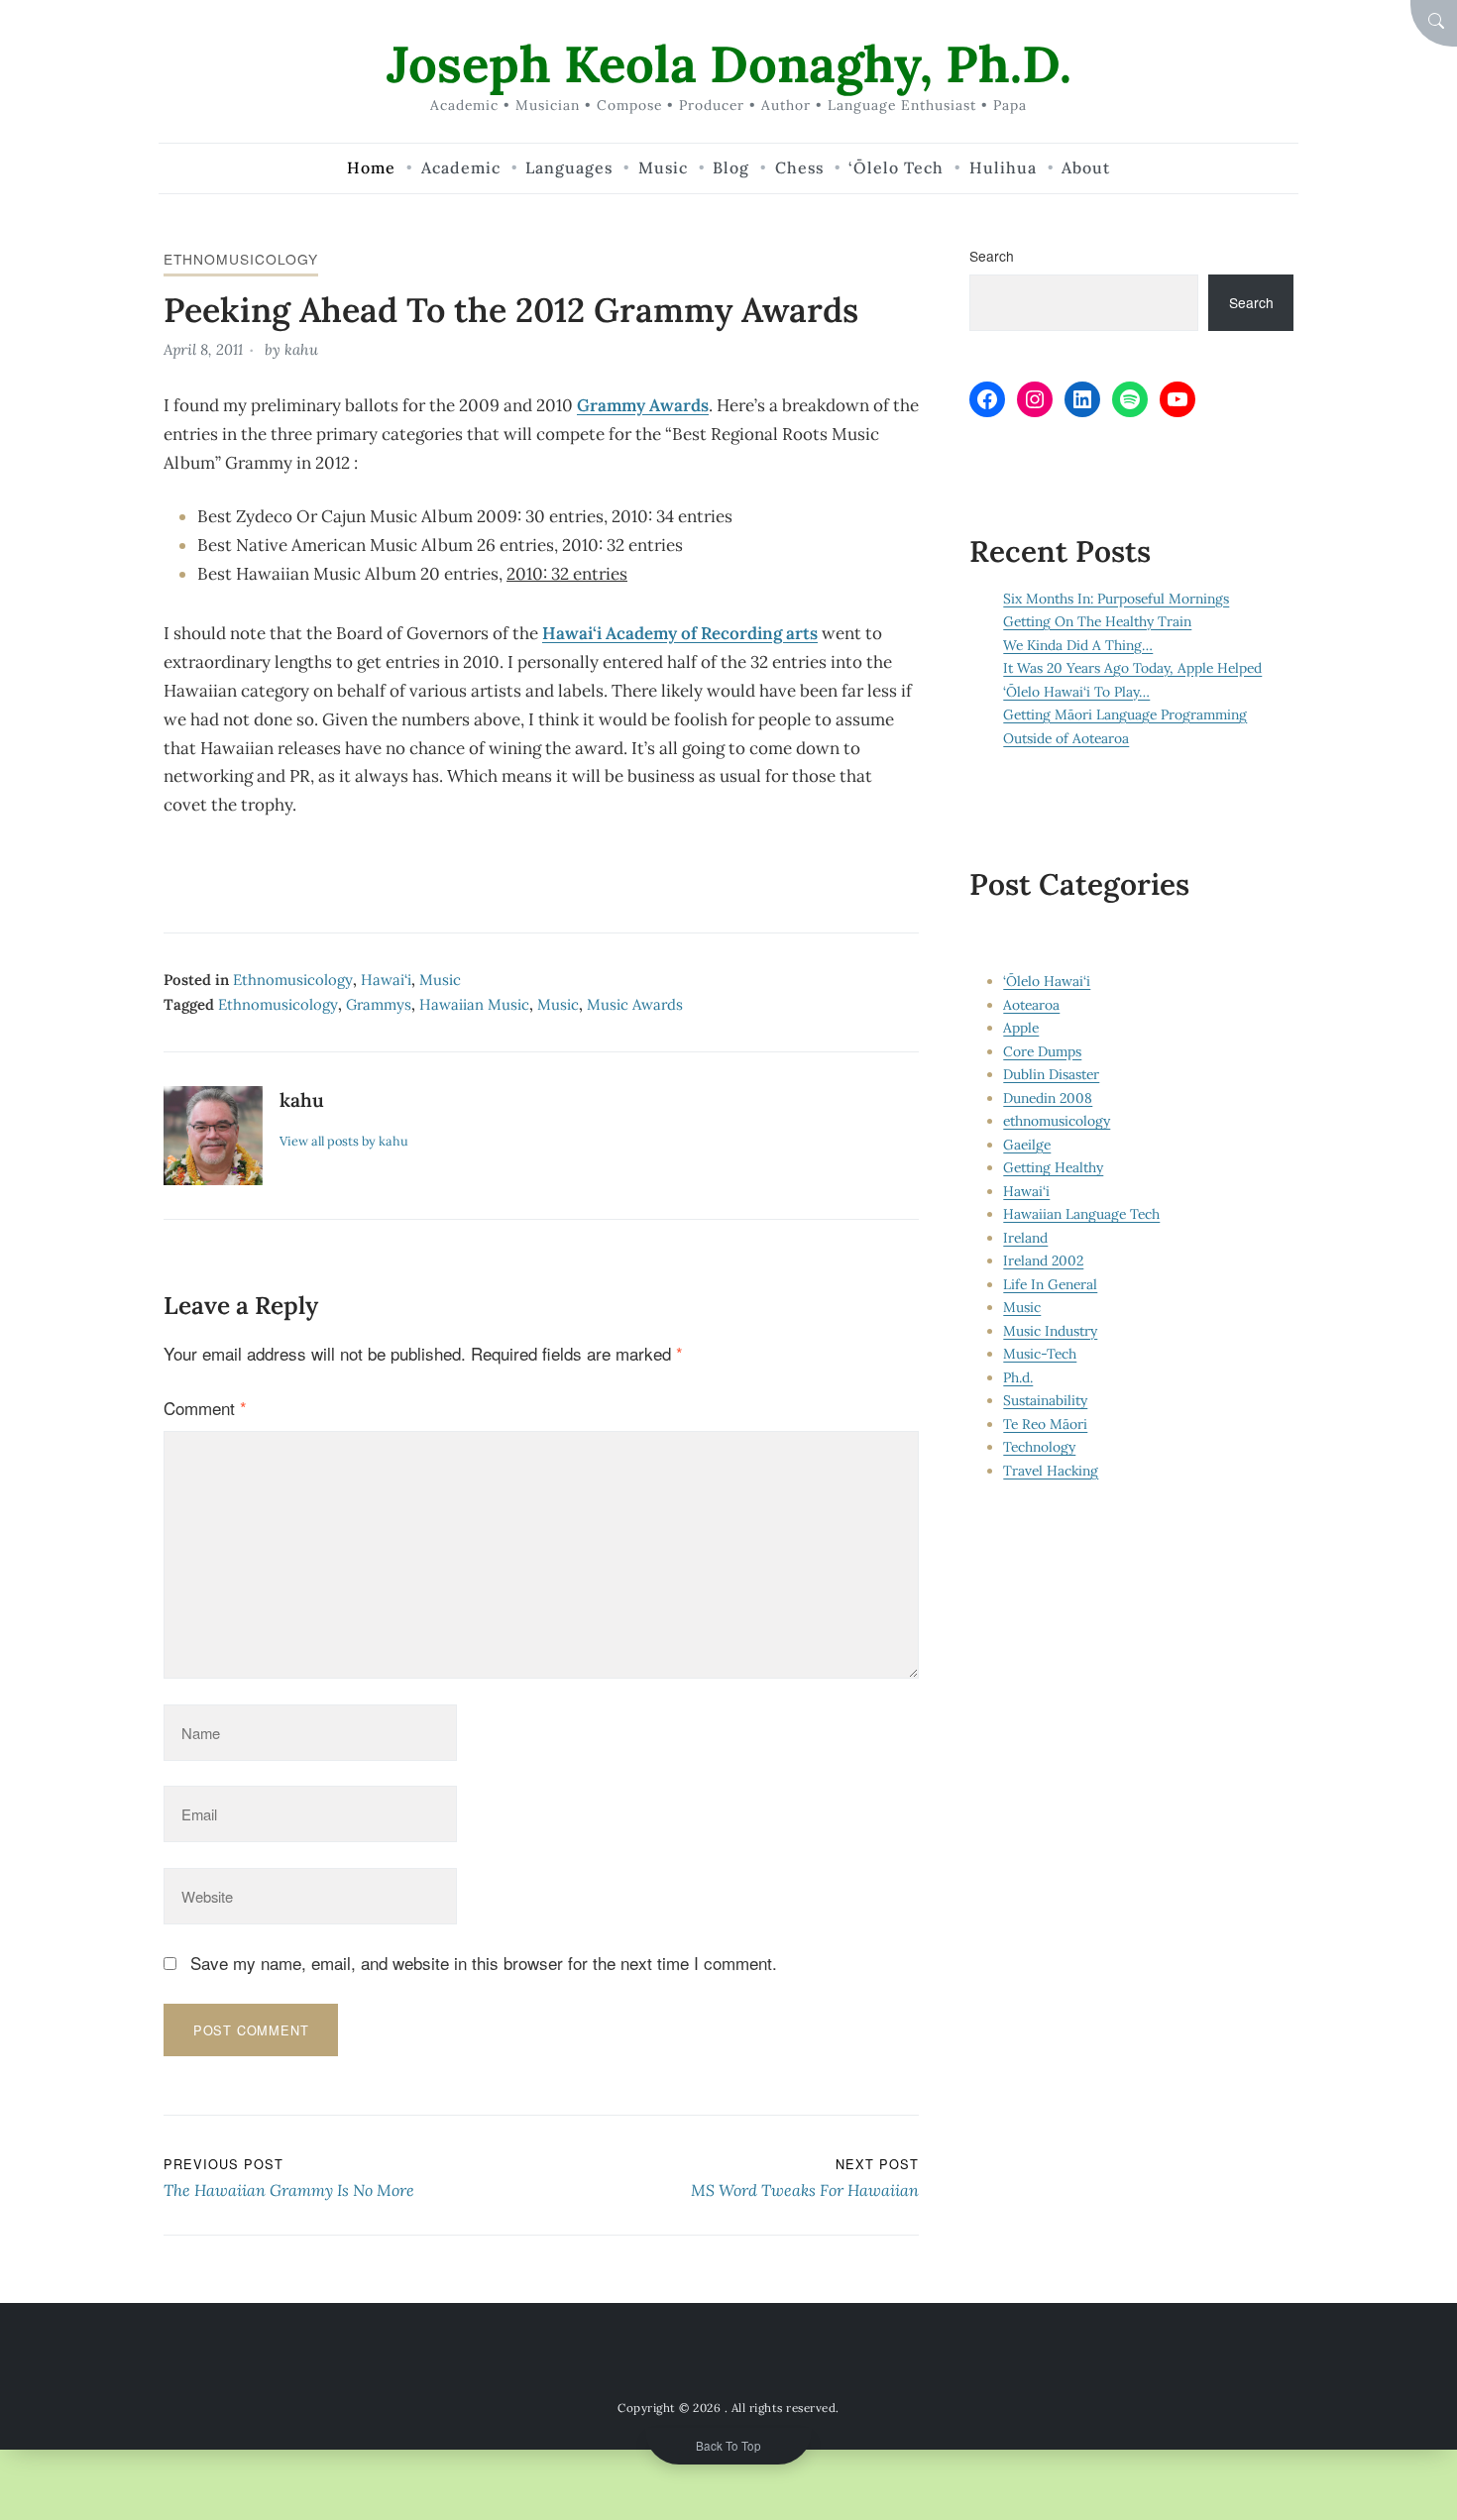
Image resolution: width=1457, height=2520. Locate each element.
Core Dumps (1042, 1051)
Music (440, 980)
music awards (635, 1004)
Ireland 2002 (1043, 1260)
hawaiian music (474, 1004)
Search (992, 256)
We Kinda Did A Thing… (1078, 645)
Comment (205, 1408)
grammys (379, 1004)
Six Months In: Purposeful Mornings (1116, 599)
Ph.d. (1018, 1377)
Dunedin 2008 (1048, 1098)
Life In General (1050, 1284)
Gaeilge (1027, 1145)
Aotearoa (1031, 1005)
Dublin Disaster (1051, 1074)
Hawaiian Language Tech (1081, 1214)
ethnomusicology (241, 259)
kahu (301, 349)
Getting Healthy (1053, 1167)
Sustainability (1045, 1400)
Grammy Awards (643, 405)
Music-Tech (1040, 1354)
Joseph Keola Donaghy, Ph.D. (729, 64)
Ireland (1025, 1238)
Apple (1021, 1028)
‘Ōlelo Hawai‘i (1047, 981)
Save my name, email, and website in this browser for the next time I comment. (484, 1963)
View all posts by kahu (344, 1141)
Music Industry (1050, 1331)
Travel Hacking (1051, 1471)
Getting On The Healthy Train (1097, 621)
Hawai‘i (386, 980)
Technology (1039, 1447)
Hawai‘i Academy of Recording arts (680, 633)
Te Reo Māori (1045, 1424)
